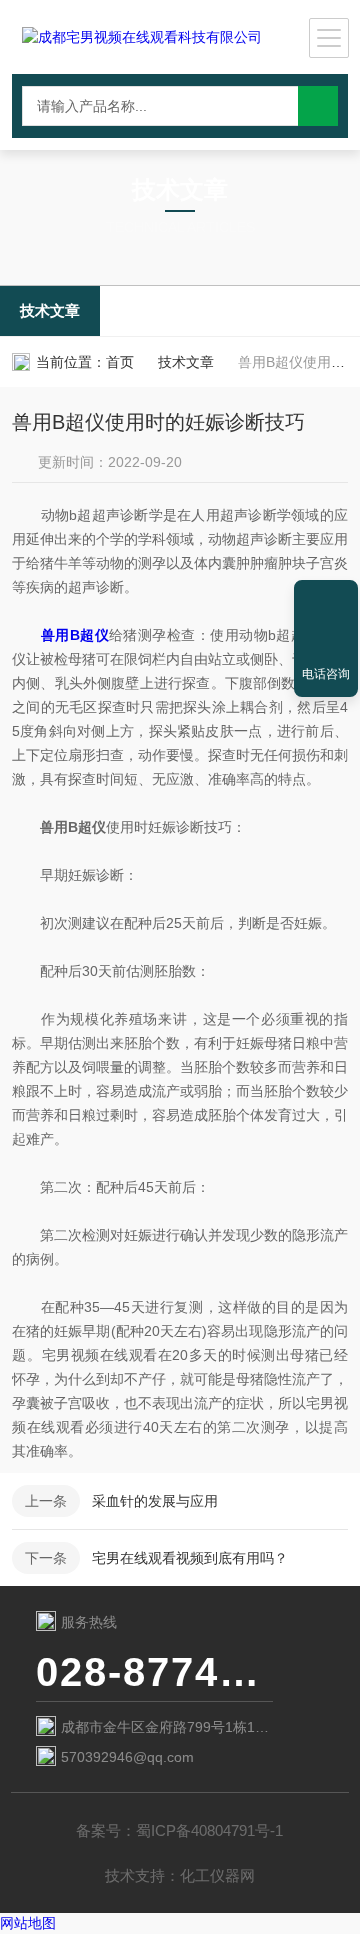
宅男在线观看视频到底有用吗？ (190, 1558)
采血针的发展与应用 (155, 1501)
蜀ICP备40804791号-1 (209, 1830)
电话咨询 (326, 674)
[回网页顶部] (326, 602)
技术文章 (50, 310)
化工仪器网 (217, 1875)
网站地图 (28, 1923)
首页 (120, 362)
